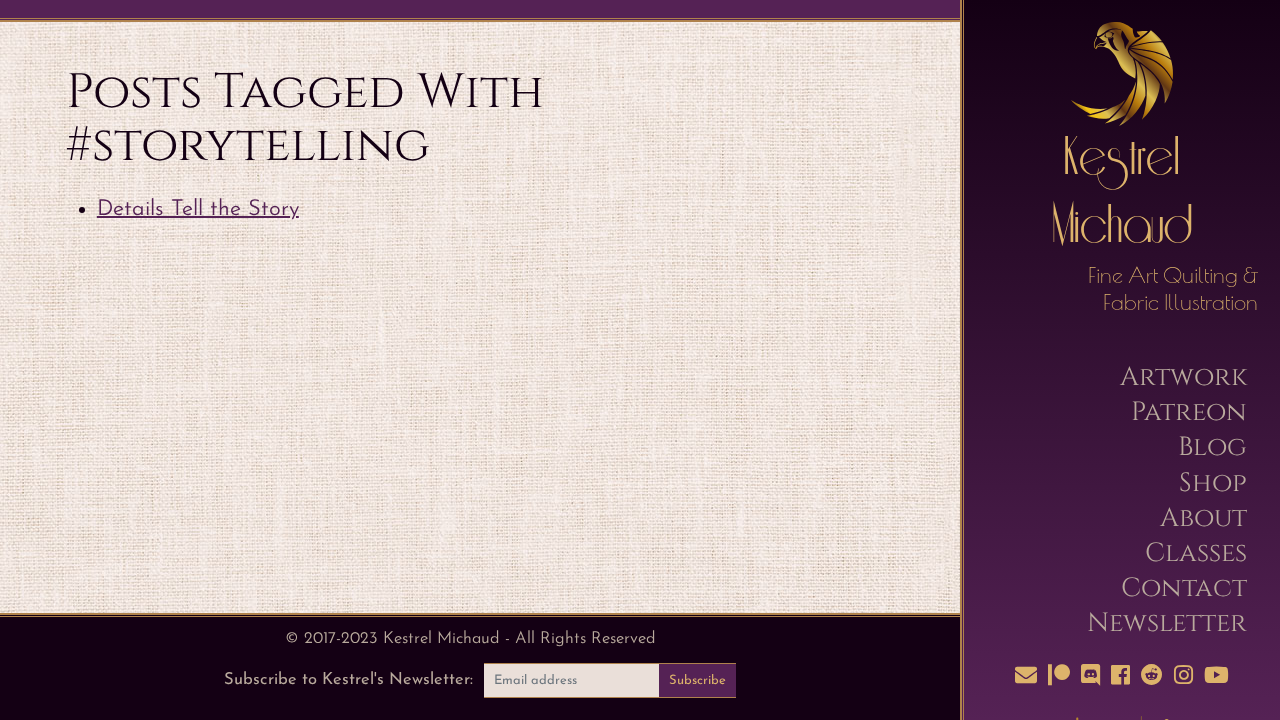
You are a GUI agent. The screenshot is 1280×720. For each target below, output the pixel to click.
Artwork (1183, 377)
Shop (1213, 483)
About (1203, 518)
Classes (1196, 553)
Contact (1184, 588)
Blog (1212, 447)
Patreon (1189, 412)
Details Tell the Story (198, 209)
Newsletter (1167, 623)
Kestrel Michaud (1122, 193)
